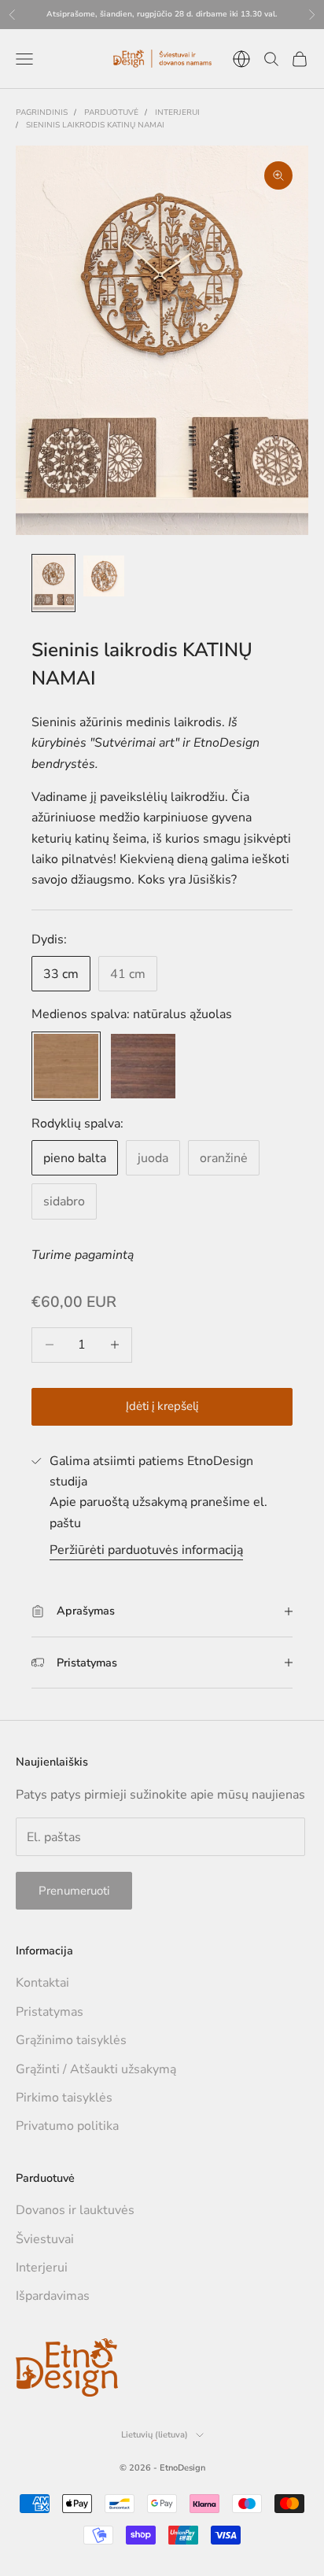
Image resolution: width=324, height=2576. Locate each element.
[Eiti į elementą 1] (53, 583)
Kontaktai (42, 1983)
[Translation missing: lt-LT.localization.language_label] (241, 59)
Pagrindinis (42, 113)
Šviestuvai (45, 2239)
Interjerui (177, 113)
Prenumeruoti (74, 1891)
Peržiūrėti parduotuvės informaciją (146, 1550)
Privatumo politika (67, 2126)
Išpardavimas (53, 2296)
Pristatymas (50, 2012)
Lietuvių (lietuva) (155, 2435)
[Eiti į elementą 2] (104, 576)
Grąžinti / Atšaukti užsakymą (96, 2069)
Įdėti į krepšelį (162, 1406)
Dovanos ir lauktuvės (75, 2210)
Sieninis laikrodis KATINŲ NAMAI (95, 125)
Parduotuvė (111, 113)
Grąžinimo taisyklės (71, 2040)
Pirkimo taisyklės (64, 2098)
